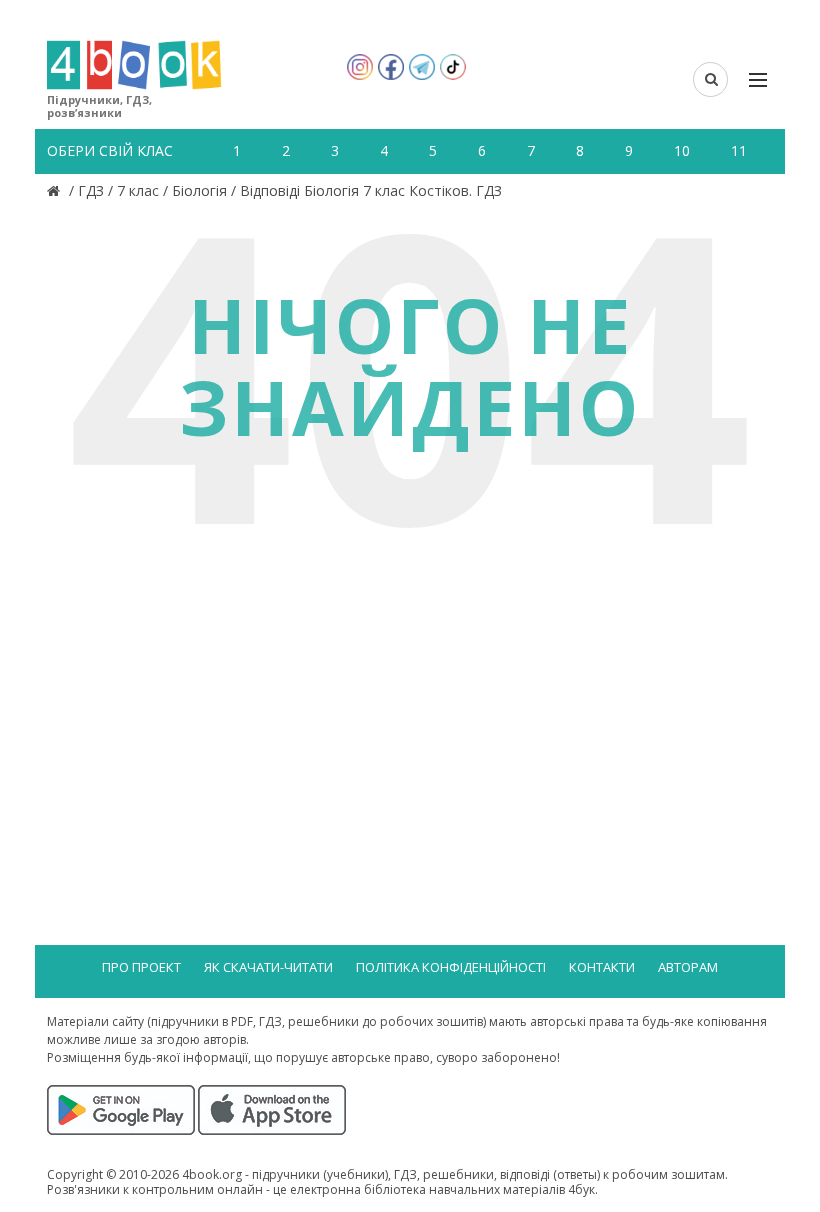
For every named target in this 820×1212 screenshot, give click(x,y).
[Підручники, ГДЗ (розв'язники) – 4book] (56, 190)
